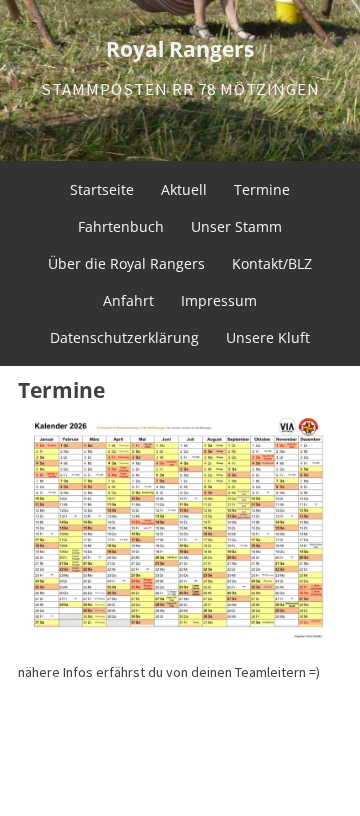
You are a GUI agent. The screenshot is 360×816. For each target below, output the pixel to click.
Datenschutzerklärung (124, 337)
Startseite (102, 189)
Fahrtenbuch (121, 226)
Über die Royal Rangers (126, 263)
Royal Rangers (180, 49)
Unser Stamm (236, 226)
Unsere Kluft (268, 337)
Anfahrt (128, 300)
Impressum (219, 300)
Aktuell (184, 189)
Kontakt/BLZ (272, 263)
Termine (262, 189)
